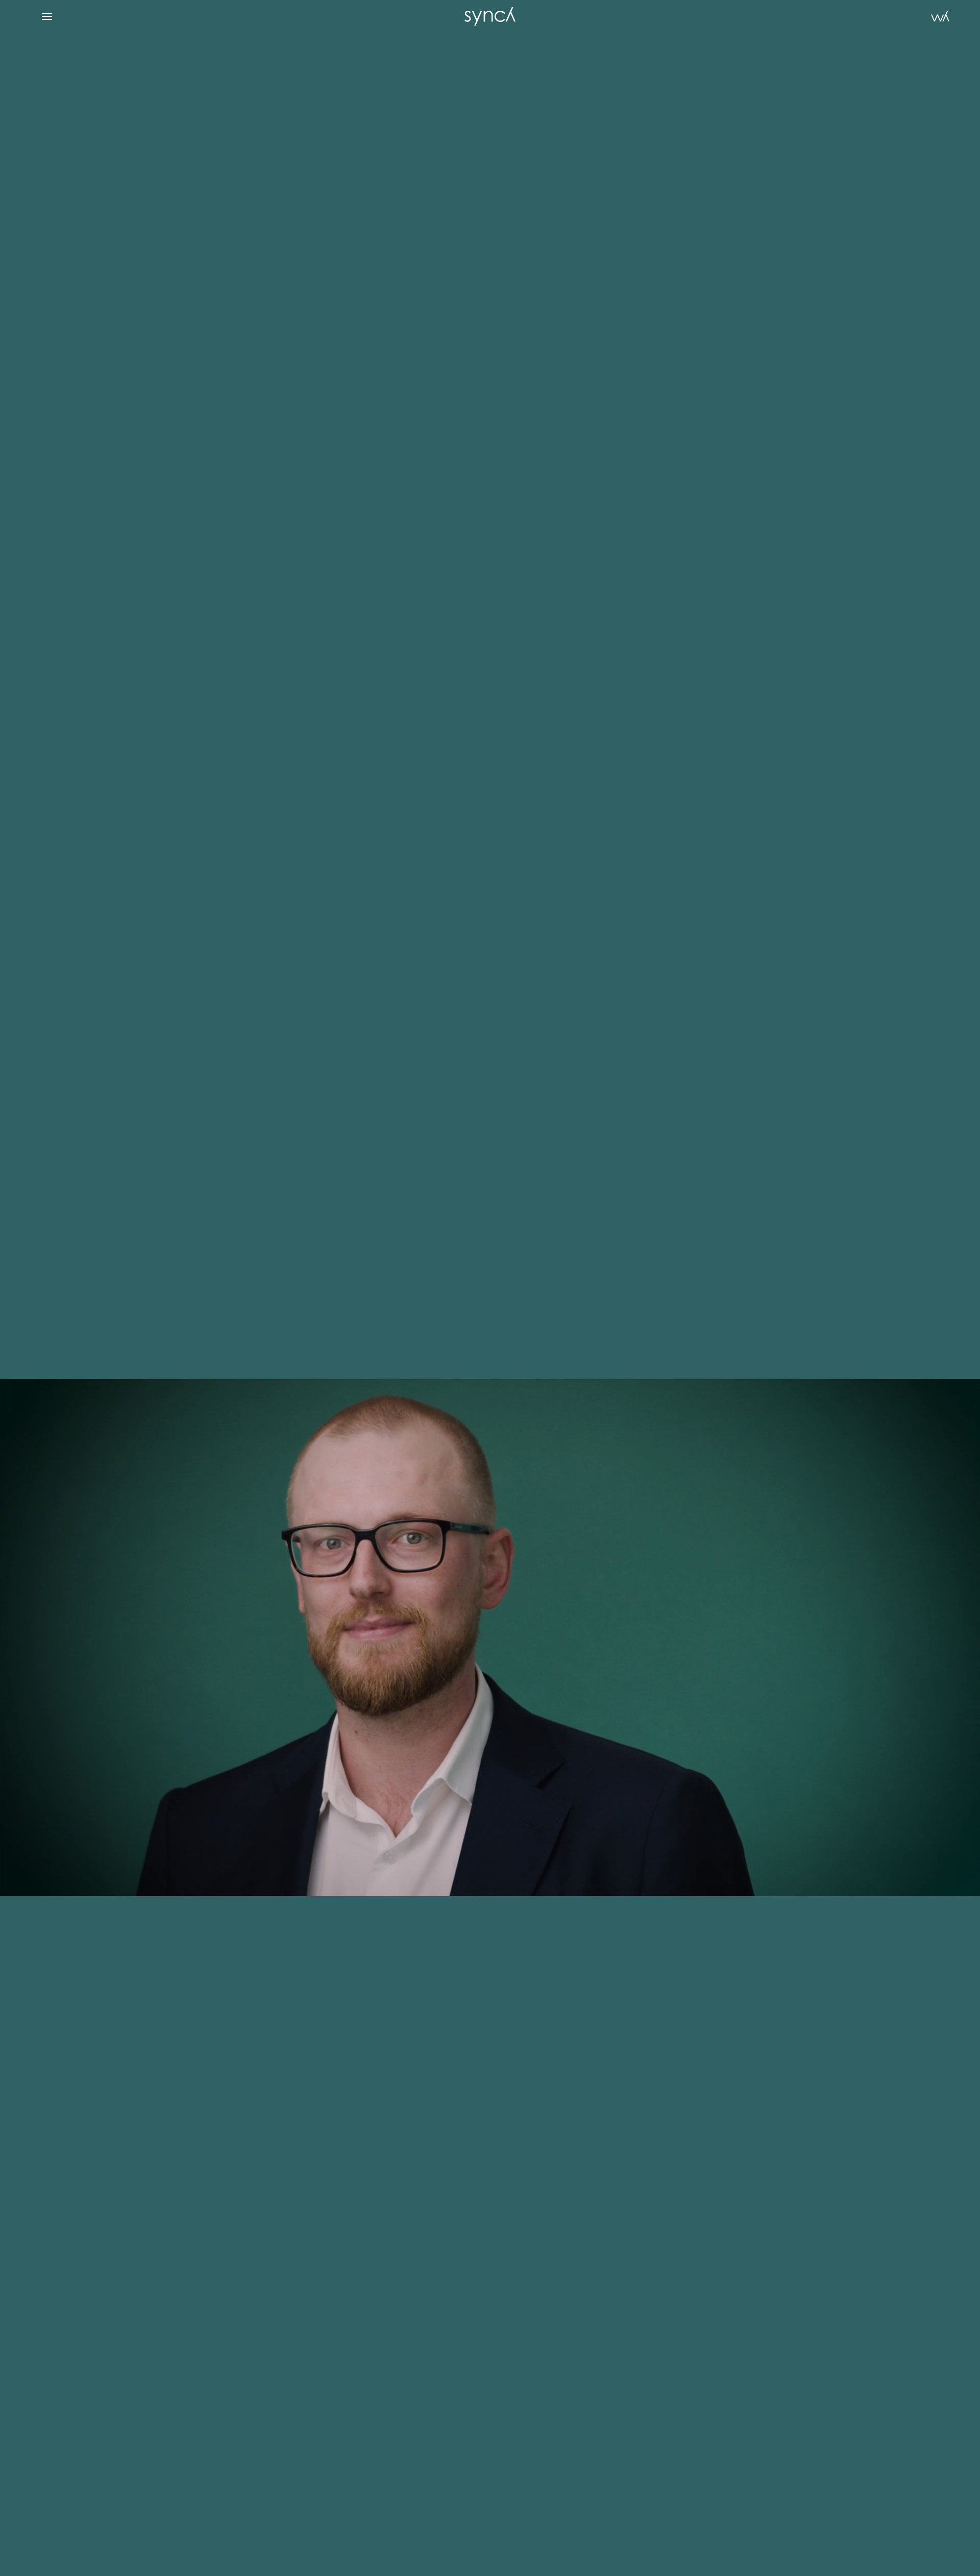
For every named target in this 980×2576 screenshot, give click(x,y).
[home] (490, 16)
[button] (47, 16)
